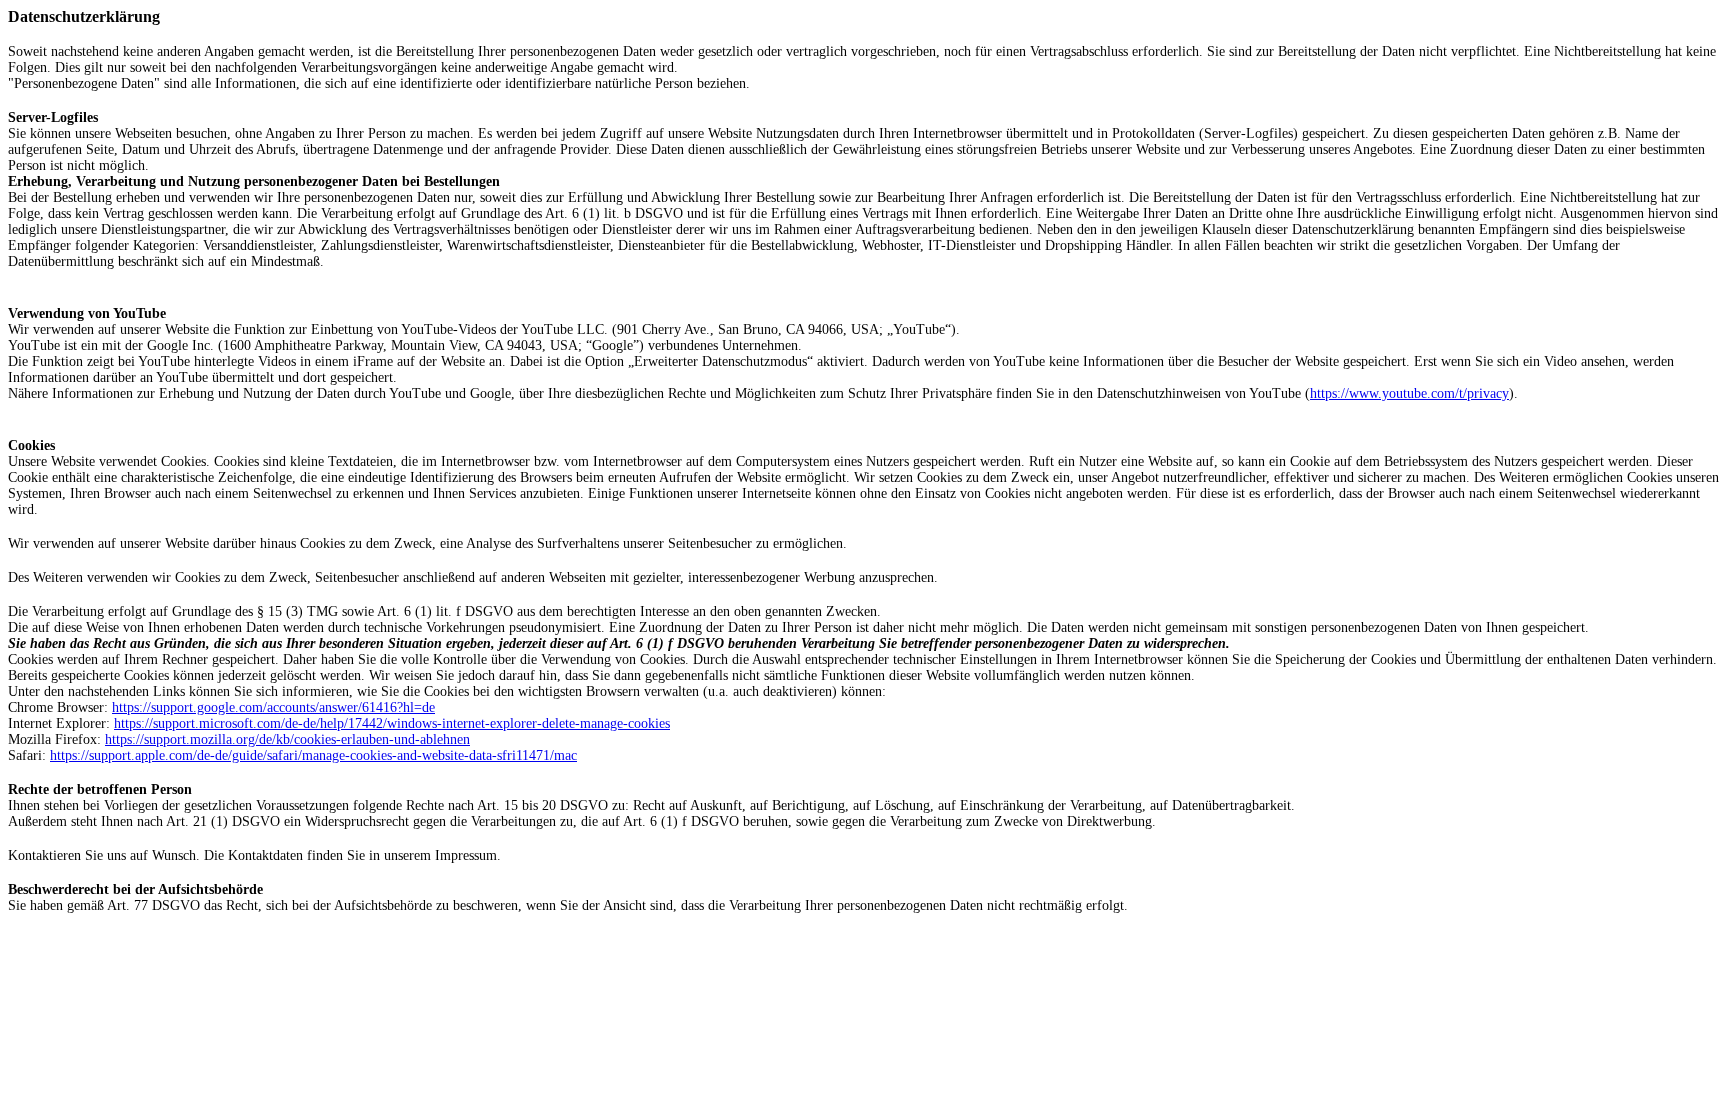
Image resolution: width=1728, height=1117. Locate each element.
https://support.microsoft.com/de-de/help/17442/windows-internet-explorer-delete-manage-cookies (392, 723)
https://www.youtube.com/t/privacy (1409, 393)
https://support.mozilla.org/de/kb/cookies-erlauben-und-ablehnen (287, 739)
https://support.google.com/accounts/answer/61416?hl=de (273, 707)
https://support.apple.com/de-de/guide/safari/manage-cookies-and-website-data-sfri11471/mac (313, 755)
